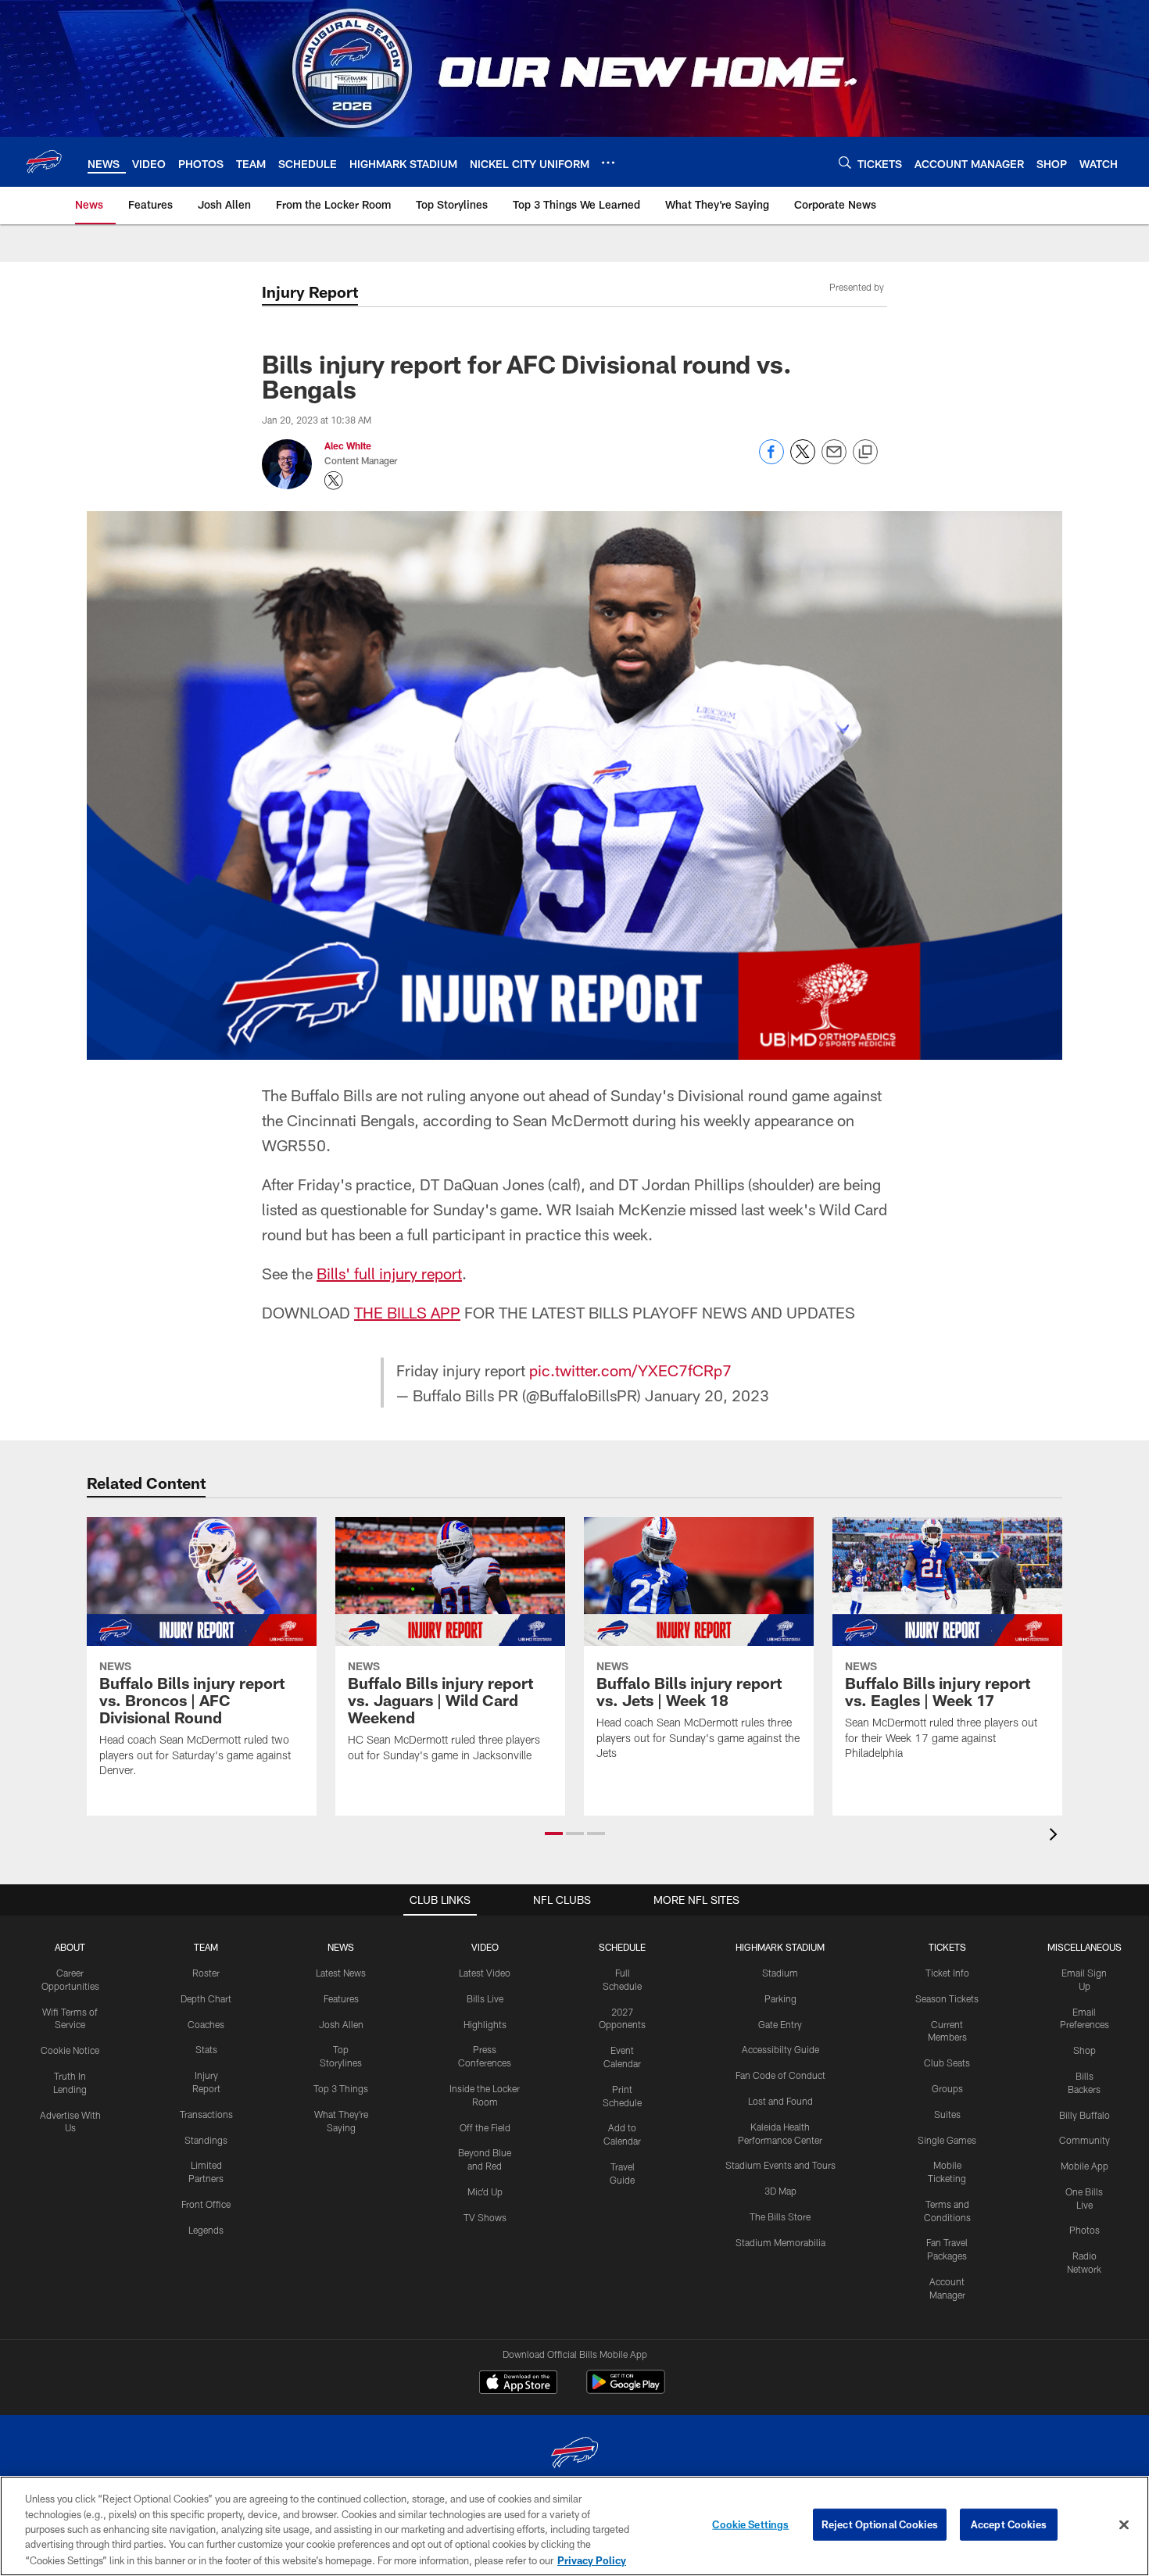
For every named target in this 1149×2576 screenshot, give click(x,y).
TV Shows (485, 2217)
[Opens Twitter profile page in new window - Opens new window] (334, 481)
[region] (574, 2526)
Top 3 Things (341, 2088)
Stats (206, 2049)
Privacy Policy (592, 2560)
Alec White (348, 445)
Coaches (206, 2024)
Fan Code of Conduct (780, 2075)
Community (1085, 2140)
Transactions (206, 2114)
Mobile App (1085, 2166)
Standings (206, 2140)
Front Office (206, 2204)
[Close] (1124, 2525)
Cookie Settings (750, 2524)
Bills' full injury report (389, 1273)
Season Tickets (947, 1998)
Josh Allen (341, 2024)
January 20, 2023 (707, 1395)
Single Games (947, 2140)
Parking (780, 1998)
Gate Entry (780, 2024)
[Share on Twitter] (803, 460)
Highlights (485, 2024)
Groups (947, 2088)
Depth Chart (206, 1998)
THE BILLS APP (407, 1312)
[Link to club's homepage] (44, 162)
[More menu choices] (608, 163)
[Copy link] (865, 453)
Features (341, 1998)
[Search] (845, 162)
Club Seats (947, 2063)
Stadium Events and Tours (780, 2165)
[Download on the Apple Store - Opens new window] (518, 2384)
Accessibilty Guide (780, 2049)
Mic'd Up (485, 2191)
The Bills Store (780, 2216)
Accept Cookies (1009, 2524)
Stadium (780, 1973)
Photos (1085, 2230)
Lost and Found (780, 2101)
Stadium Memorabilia (780, 2242)
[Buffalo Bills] (574, 2454)
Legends (206, 2230)
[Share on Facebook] (771, 460)
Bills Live (485, 1998)
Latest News (341, 1973)
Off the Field (485, 2127)
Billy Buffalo (1085, 2115)
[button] (554, 1834)
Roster (206, 1973)
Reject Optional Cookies (880, 2524)
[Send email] (834, 460)
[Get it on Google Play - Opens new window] (626, 2390)
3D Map (780, 2191)
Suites (947, 2114)
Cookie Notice (70, 2050)
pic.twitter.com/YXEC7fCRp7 (630, 1370)
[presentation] (1056, 1836)
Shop (1085, 2050)
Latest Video (485, 1973)
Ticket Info (947, 1973)
